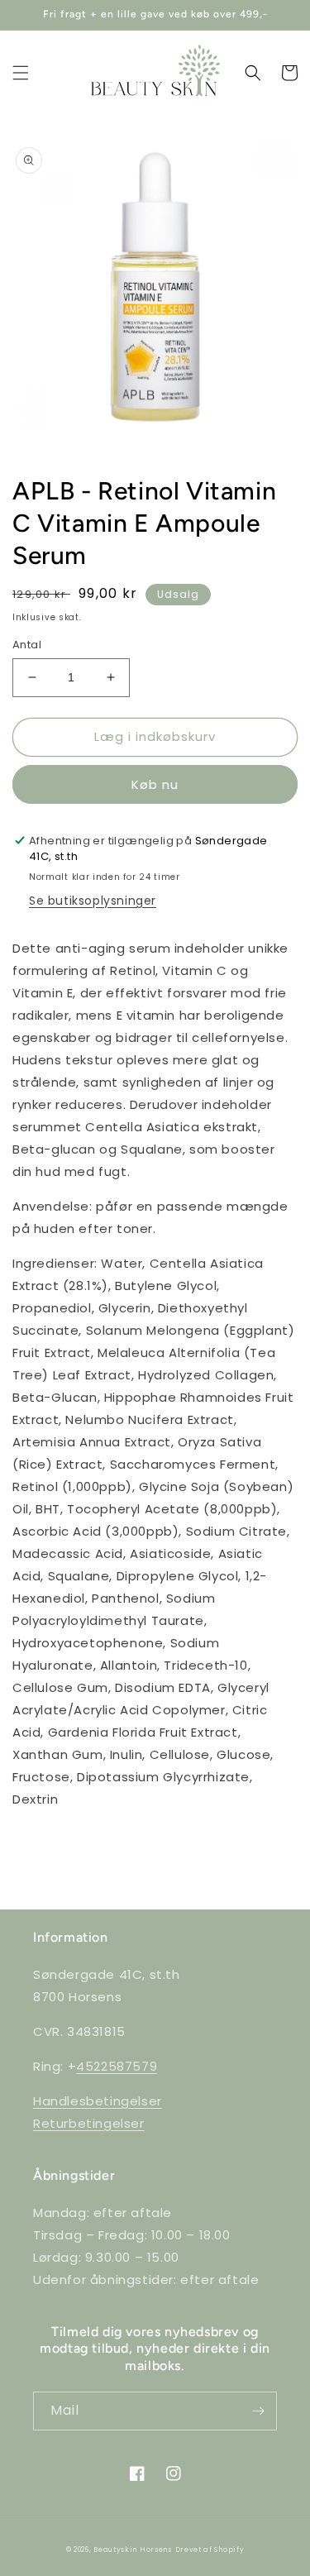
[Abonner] (258, 2411)
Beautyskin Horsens (133, 2550)
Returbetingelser (89, 2123)
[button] (21, 73)
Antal (27, 645)
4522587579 (117, 2066)
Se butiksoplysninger (93, 901)
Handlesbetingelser (98, 2101)
